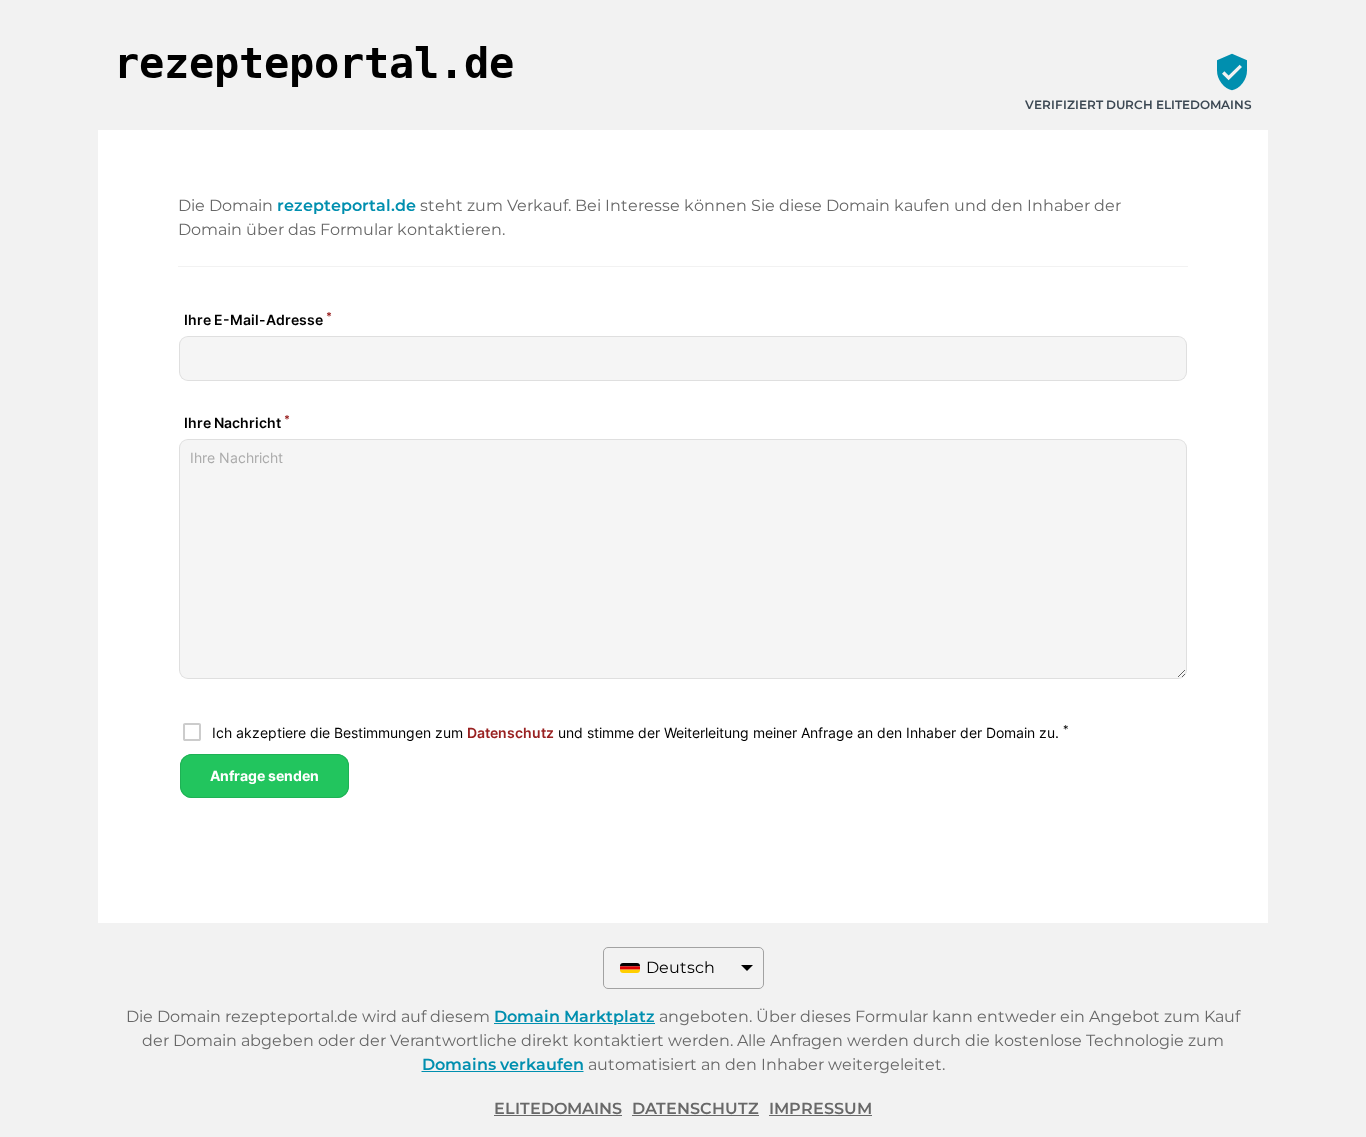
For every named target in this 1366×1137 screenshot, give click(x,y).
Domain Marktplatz (574, 1016)
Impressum (820, 1108)
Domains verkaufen (503, 1064)
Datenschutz (695, 1108)
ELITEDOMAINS (558, 1108)
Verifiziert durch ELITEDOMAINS (1138, 104)
